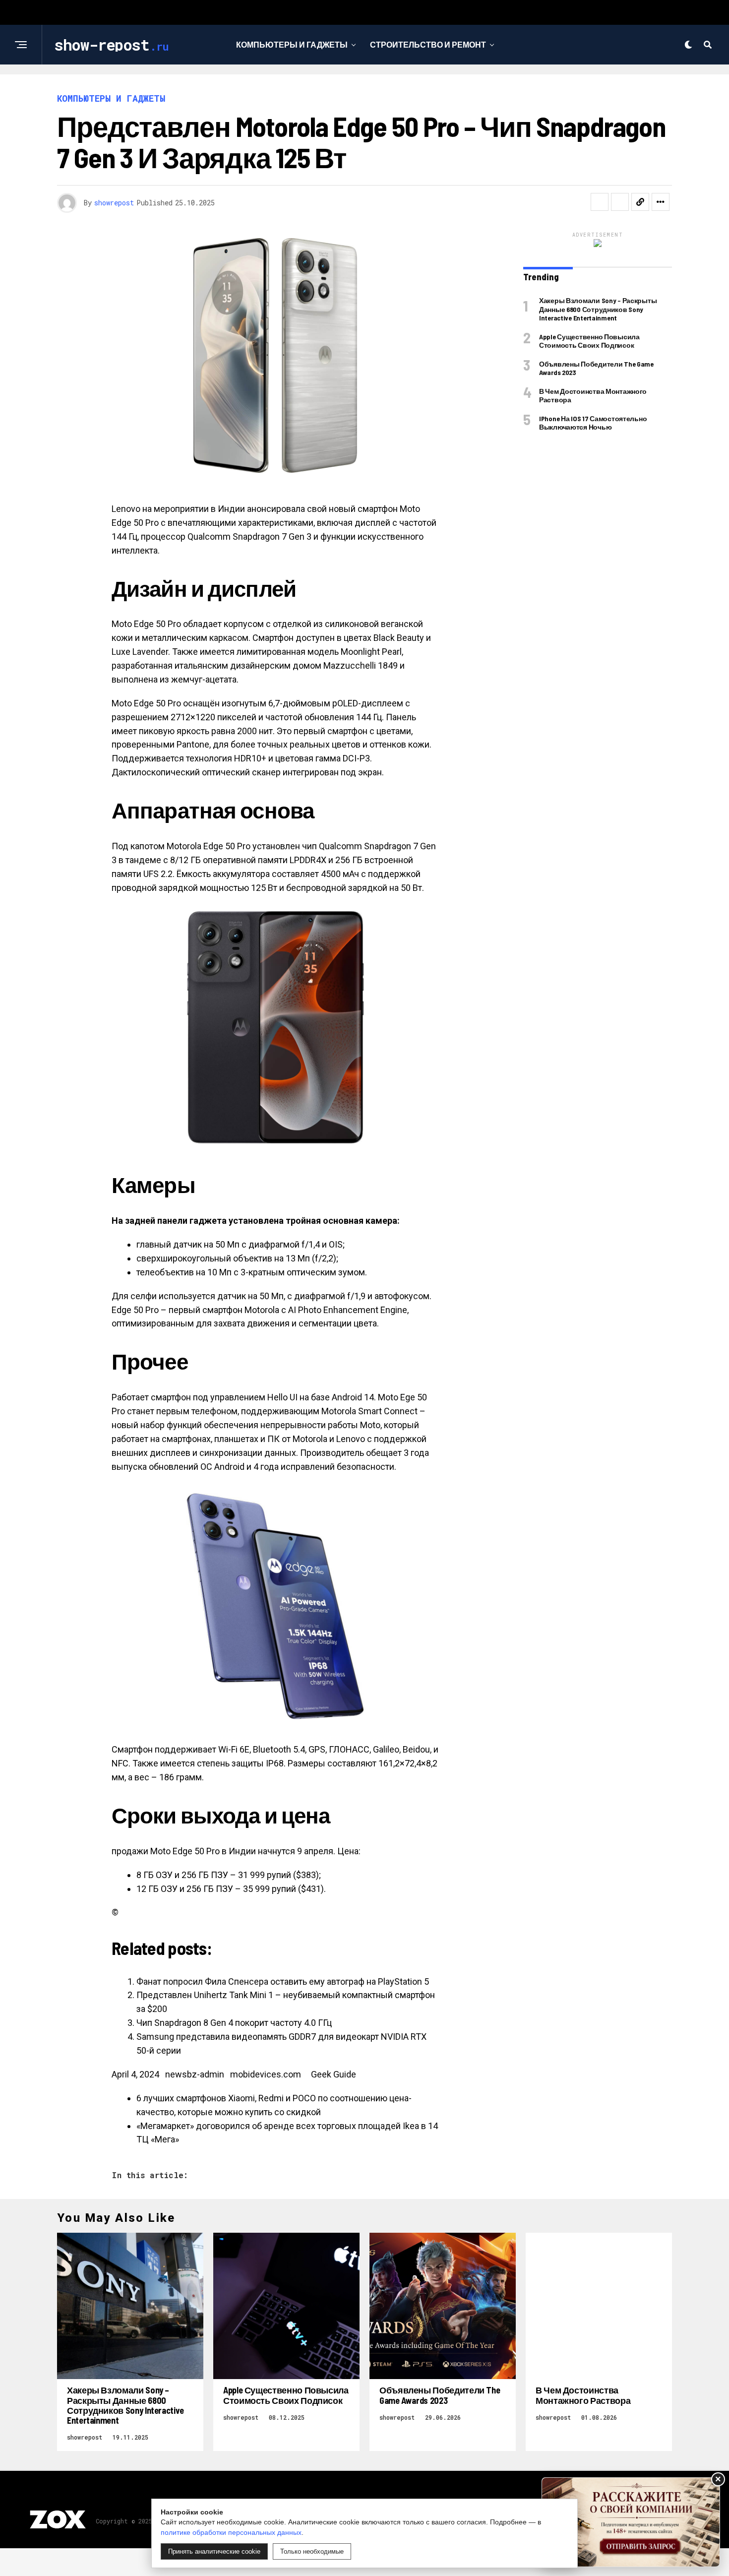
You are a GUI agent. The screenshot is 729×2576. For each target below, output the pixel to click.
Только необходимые (312, 2551)
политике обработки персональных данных (231, 2532)
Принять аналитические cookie (214, 2551)
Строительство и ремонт (428, 44)
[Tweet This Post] (620, 202)
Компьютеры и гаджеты (292, 44)
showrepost (114, 203)
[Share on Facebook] (600, 202)
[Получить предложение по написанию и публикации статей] (631, 2522)
